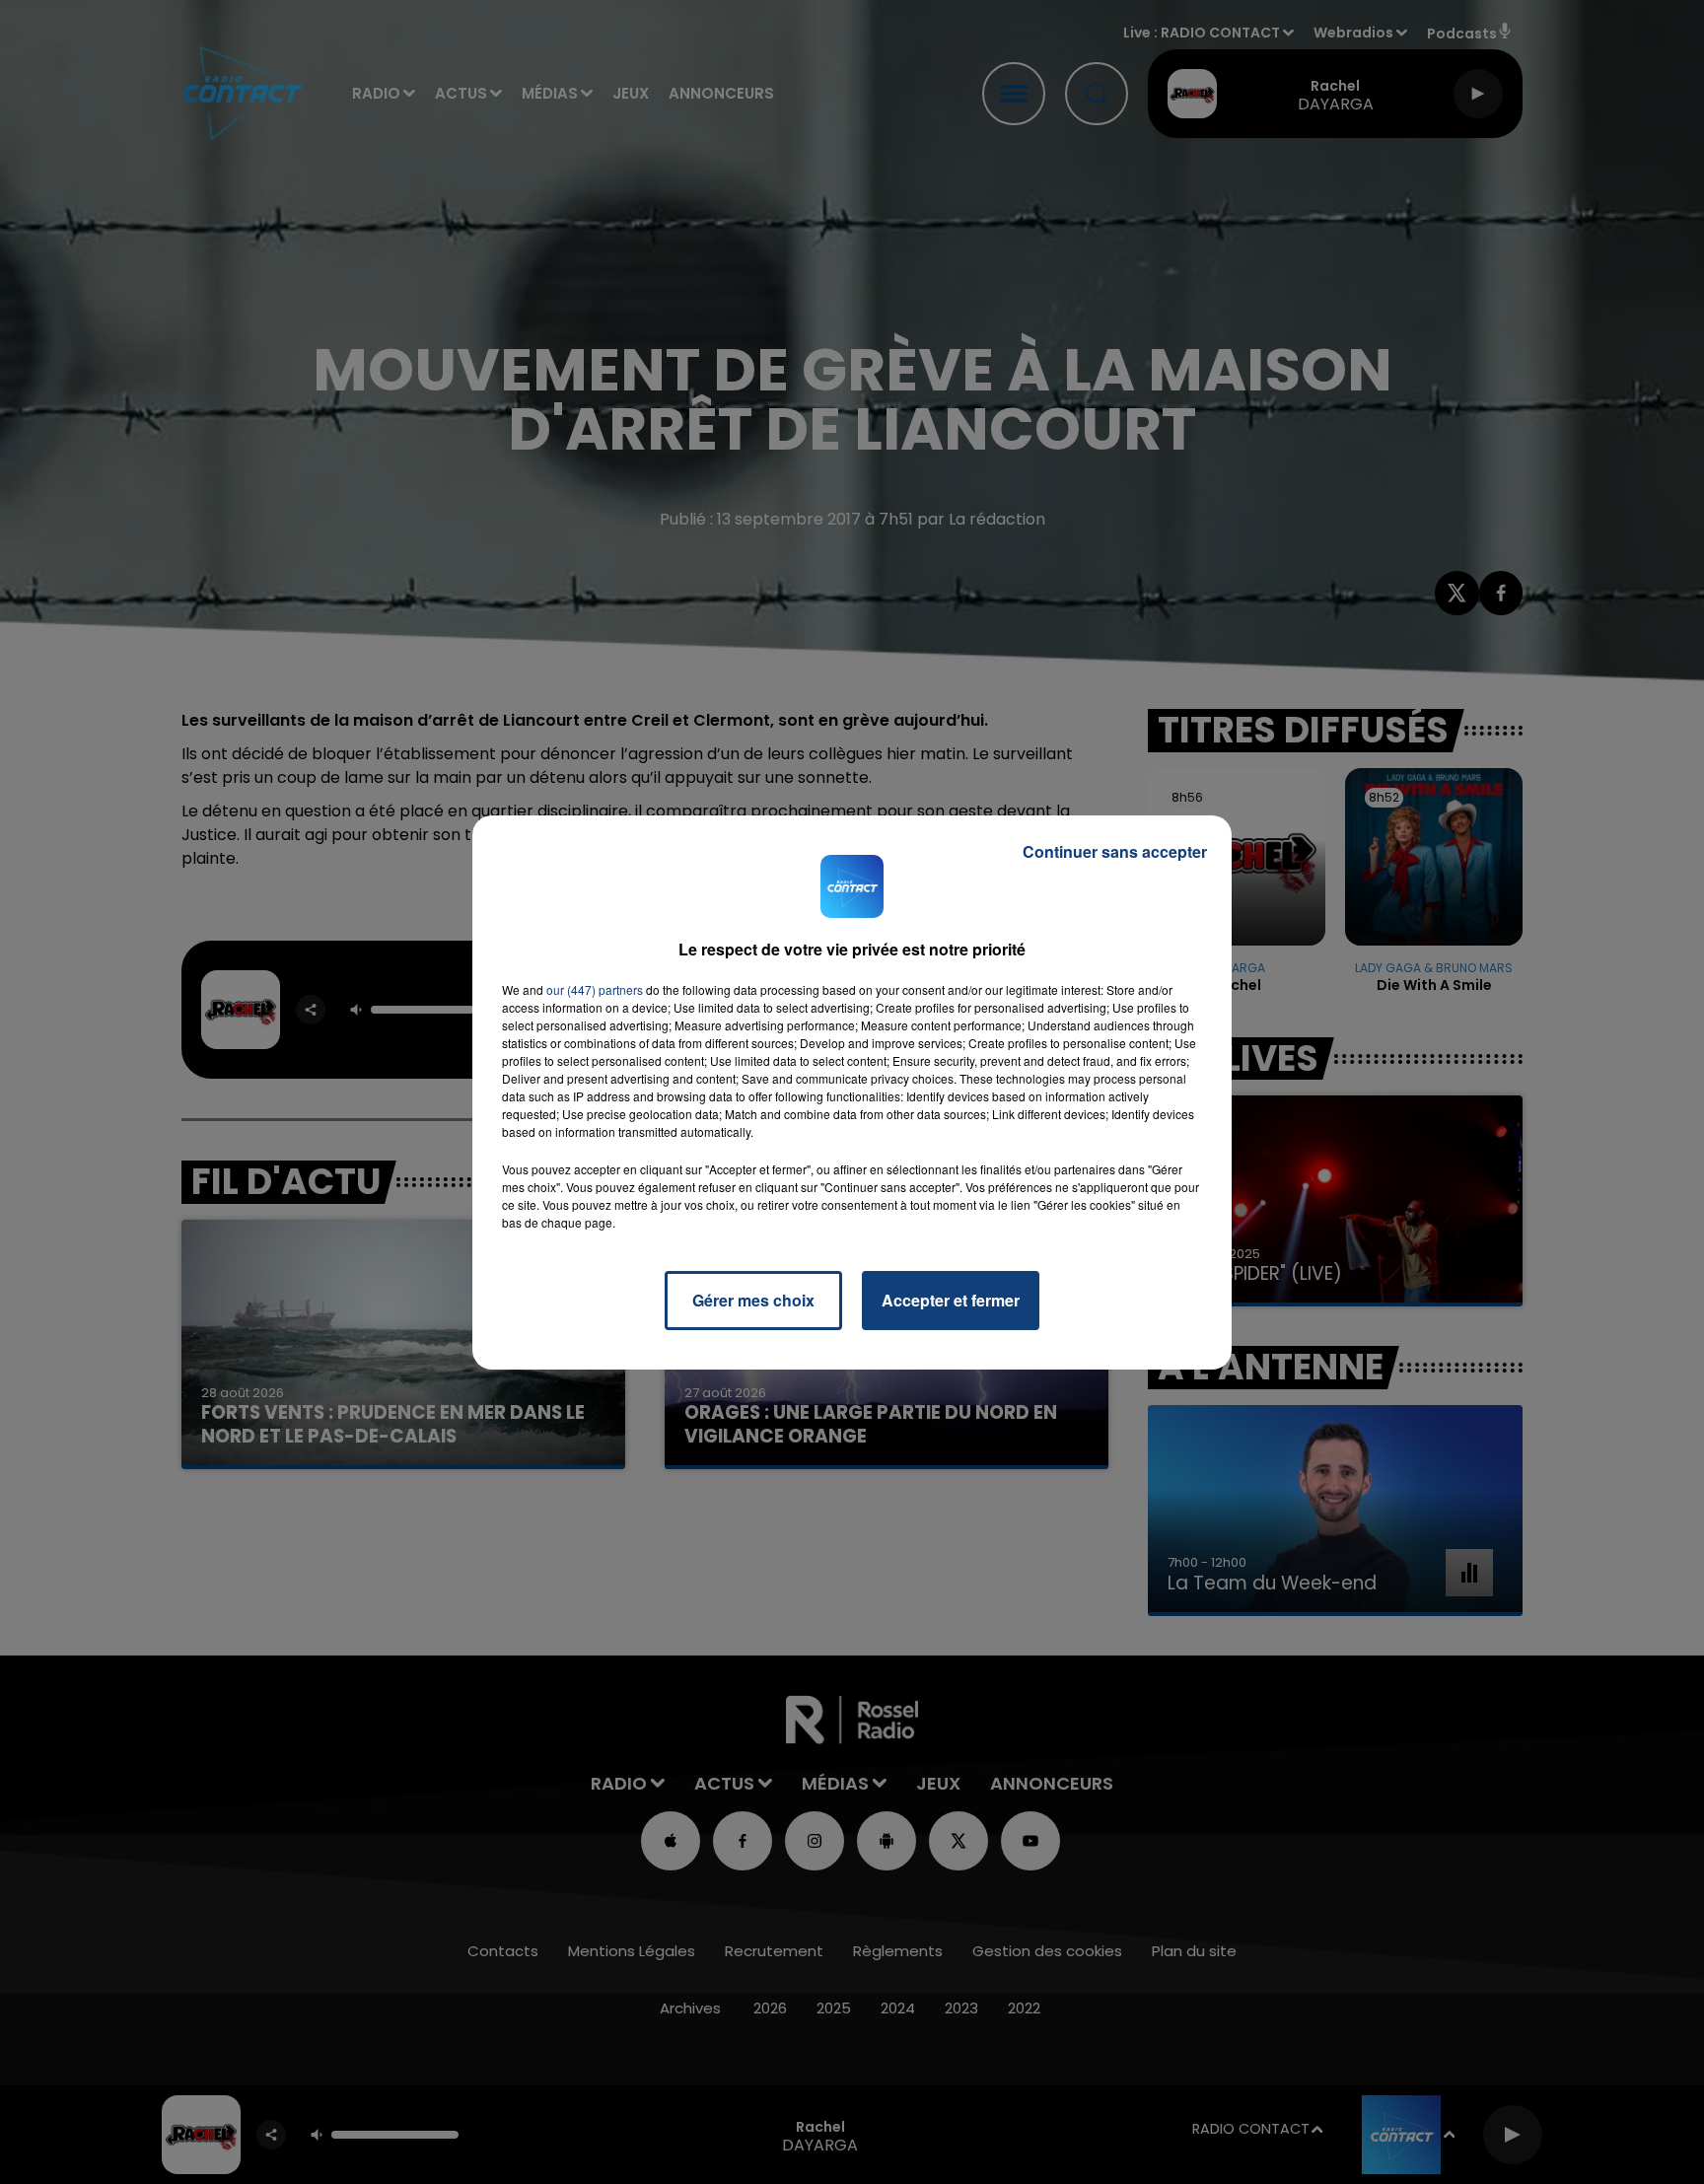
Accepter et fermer (951, 1300)
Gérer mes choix (753, 1300)
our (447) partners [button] (595, 989)
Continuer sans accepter (1115, 851)
